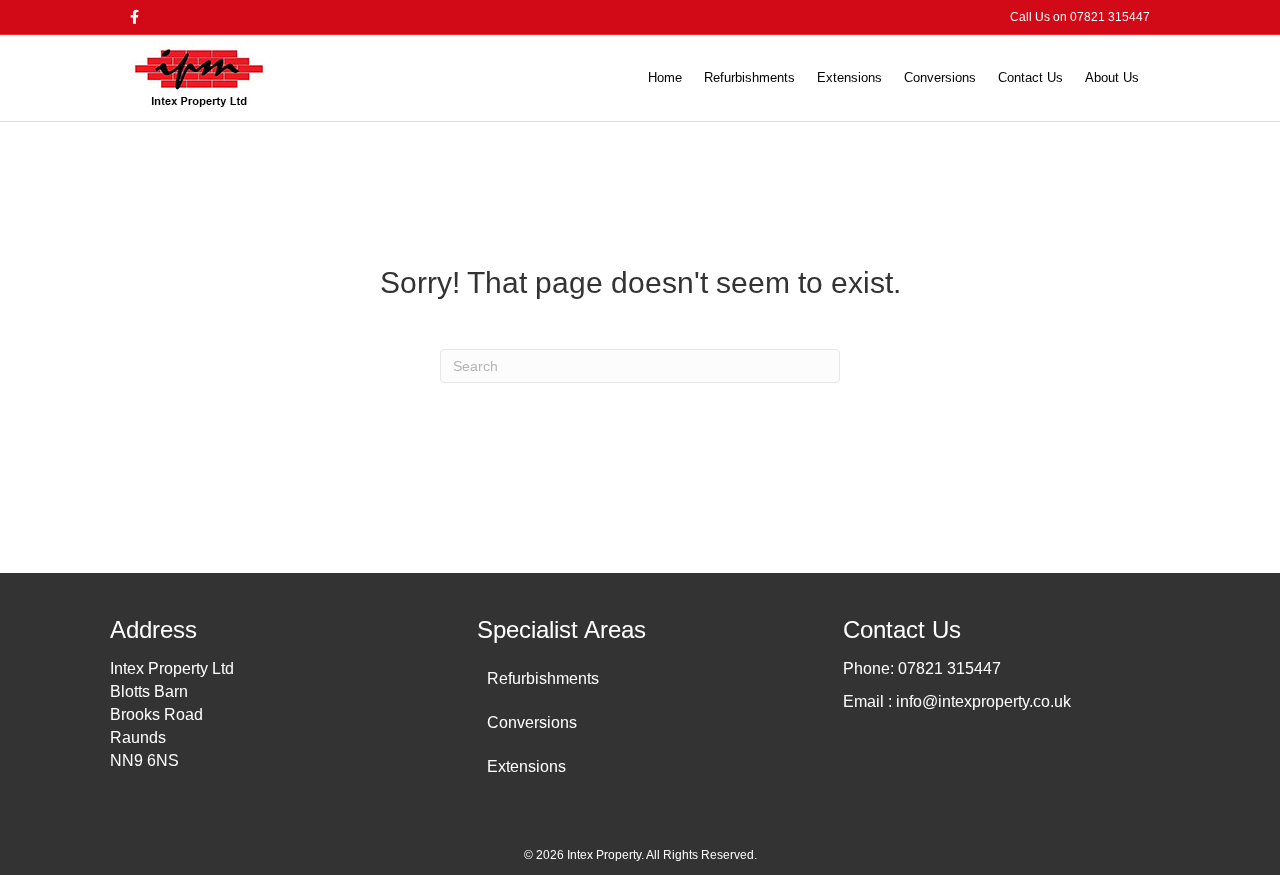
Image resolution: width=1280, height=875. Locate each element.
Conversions (940, 77)
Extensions (849, 77)
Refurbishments (749, 77)
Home (665, 77)
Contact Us (1030, 77)
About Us (1112, 77)
